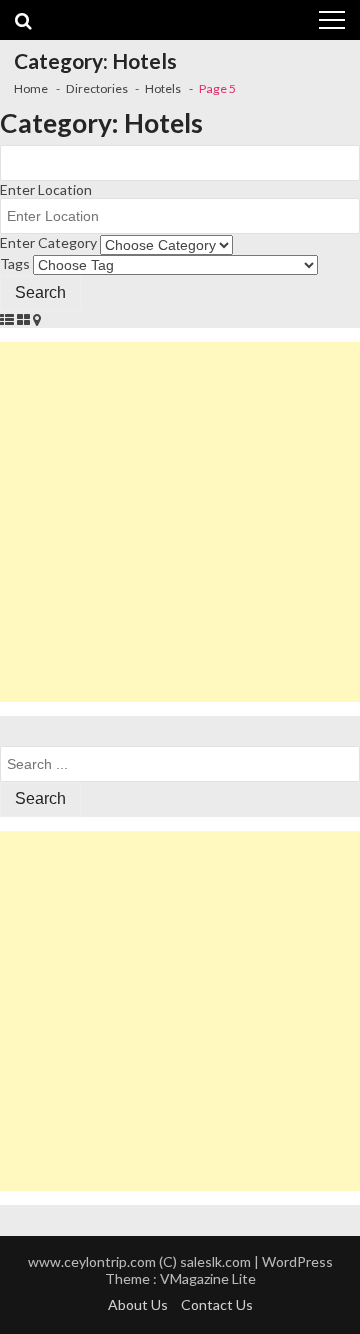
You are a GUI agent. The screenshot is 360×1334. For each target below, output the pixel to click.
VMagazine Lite (208, 1278)
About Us (138, 1304)
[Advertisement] (180, 522)
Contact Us (217, 1304)
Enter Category (48, 242)
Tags (15, 263)
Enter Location (46, 189)
